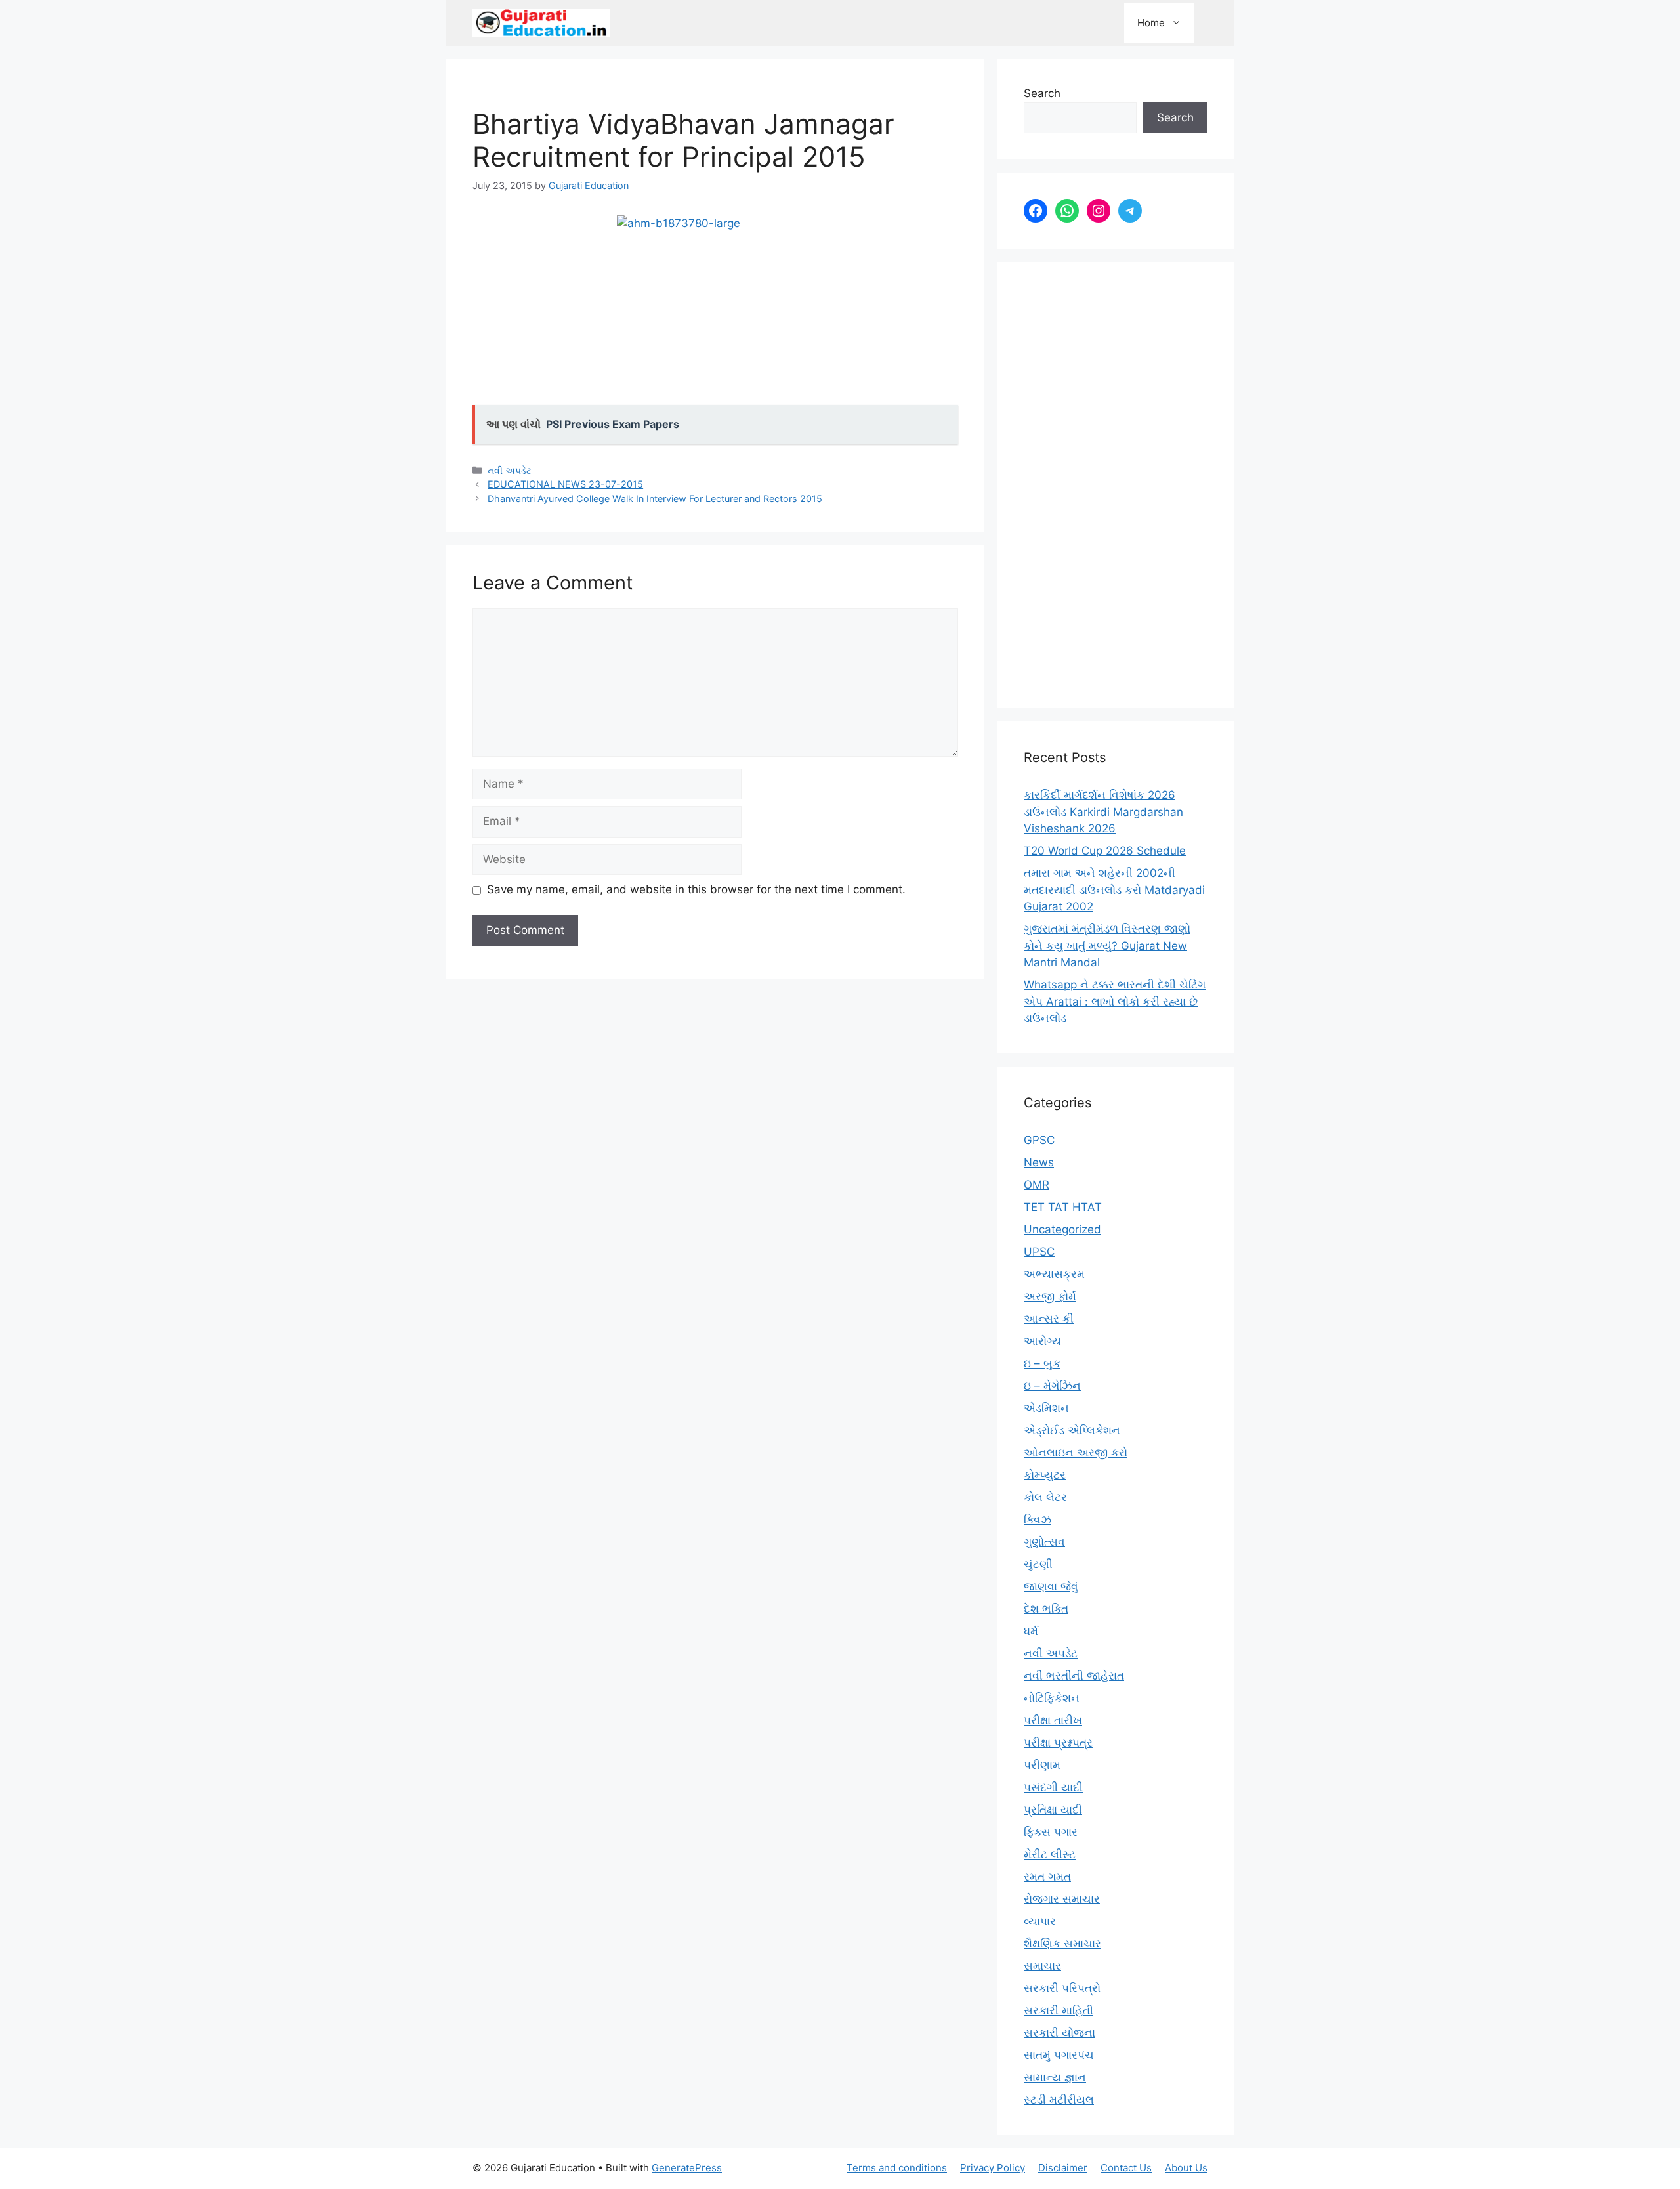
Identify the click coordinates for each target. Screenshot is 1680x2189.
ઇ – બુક (1042, 1363)
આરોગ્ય (1042, 1341)
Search (1042, 93)
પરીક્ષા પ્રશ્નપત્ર (1058, 1743)
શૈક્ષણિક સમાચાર (1062, 1944)
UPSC (1039, 1252)
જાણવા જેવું (1051, 1586)
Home (1151, 23)
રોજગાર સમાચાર (1062, 1899)
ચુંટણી (1038, 1564)
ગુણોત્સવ (1044, 1542)
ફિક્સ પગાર (1051, 1832)
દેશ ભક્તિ (1046, 1609)
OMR (1037, 1185)
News (1039, 1162)
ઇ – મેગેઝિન (1052, 1386)
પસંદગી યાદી (1053, 1787)
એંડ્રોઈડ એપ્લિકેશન (1072, 1430)
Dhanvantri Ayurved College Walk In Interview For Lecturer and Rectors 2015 (655, 499)
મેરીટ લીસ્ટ (1050, 1854)
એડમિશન (1046, 1408)
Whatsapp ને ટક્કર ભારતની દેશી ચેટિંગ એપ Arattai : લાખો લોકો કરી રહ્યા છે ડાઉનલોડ (1115, 1001)
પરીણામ (1042, 1765)
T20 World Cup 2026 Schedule (1105, 851)
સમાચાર (1042, 1966)
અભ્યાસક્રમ (1054, 1274)
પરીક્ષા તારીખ (1053, 1720)
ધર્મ (1031, 1631)
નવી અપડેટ (510, 470)
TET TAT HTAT (1063, 1207)
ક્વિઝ (1038, 1520)
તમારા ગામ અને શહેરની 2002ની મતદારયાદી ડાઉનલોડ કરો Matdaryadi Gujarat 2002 (1114, 890)
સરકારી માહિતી (1059, 2010)
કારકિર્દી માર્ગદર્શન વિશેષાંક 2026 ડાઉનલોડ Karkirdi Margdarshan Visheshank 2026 (1103, 812)
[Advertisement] (1116, 485)
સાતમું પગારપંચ (1059, 2055)
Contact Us (1126, 2168)
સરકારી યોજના (1060, 2033)
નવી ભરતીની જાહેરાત (1074, 1676)
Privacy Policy (993, 2168)
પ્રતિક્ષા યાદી (1053, 1810)
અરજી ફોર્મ (1050, 1296)
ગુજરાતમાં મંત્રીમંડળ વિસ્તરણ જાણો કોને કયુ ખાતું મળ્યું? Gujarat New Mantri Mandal (1107, 946)
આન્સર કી (1049, 1319)
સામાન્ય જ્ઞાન (1055, 2077)
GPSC (1039, 1140)
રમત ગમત (1047, 1877)
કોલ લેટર (1045, 1497)
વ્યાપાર (1040, 1921)
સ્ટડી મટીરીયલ (1059, 2100)
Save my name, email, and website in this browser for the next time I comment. (696, 889)
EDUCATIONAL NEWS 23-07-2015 (565, 484)
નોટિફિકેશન (1052, 1698)
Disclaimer (1063, 2168)
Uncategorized (1062, 1229)
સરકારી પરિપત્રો (1062, 1988)
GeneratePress (687, 2168)
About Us (1186, 2168)
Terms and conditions (897, 2168)
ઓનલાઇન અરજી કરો (1076, 1453)
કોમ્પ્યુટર (1045, 1475)
